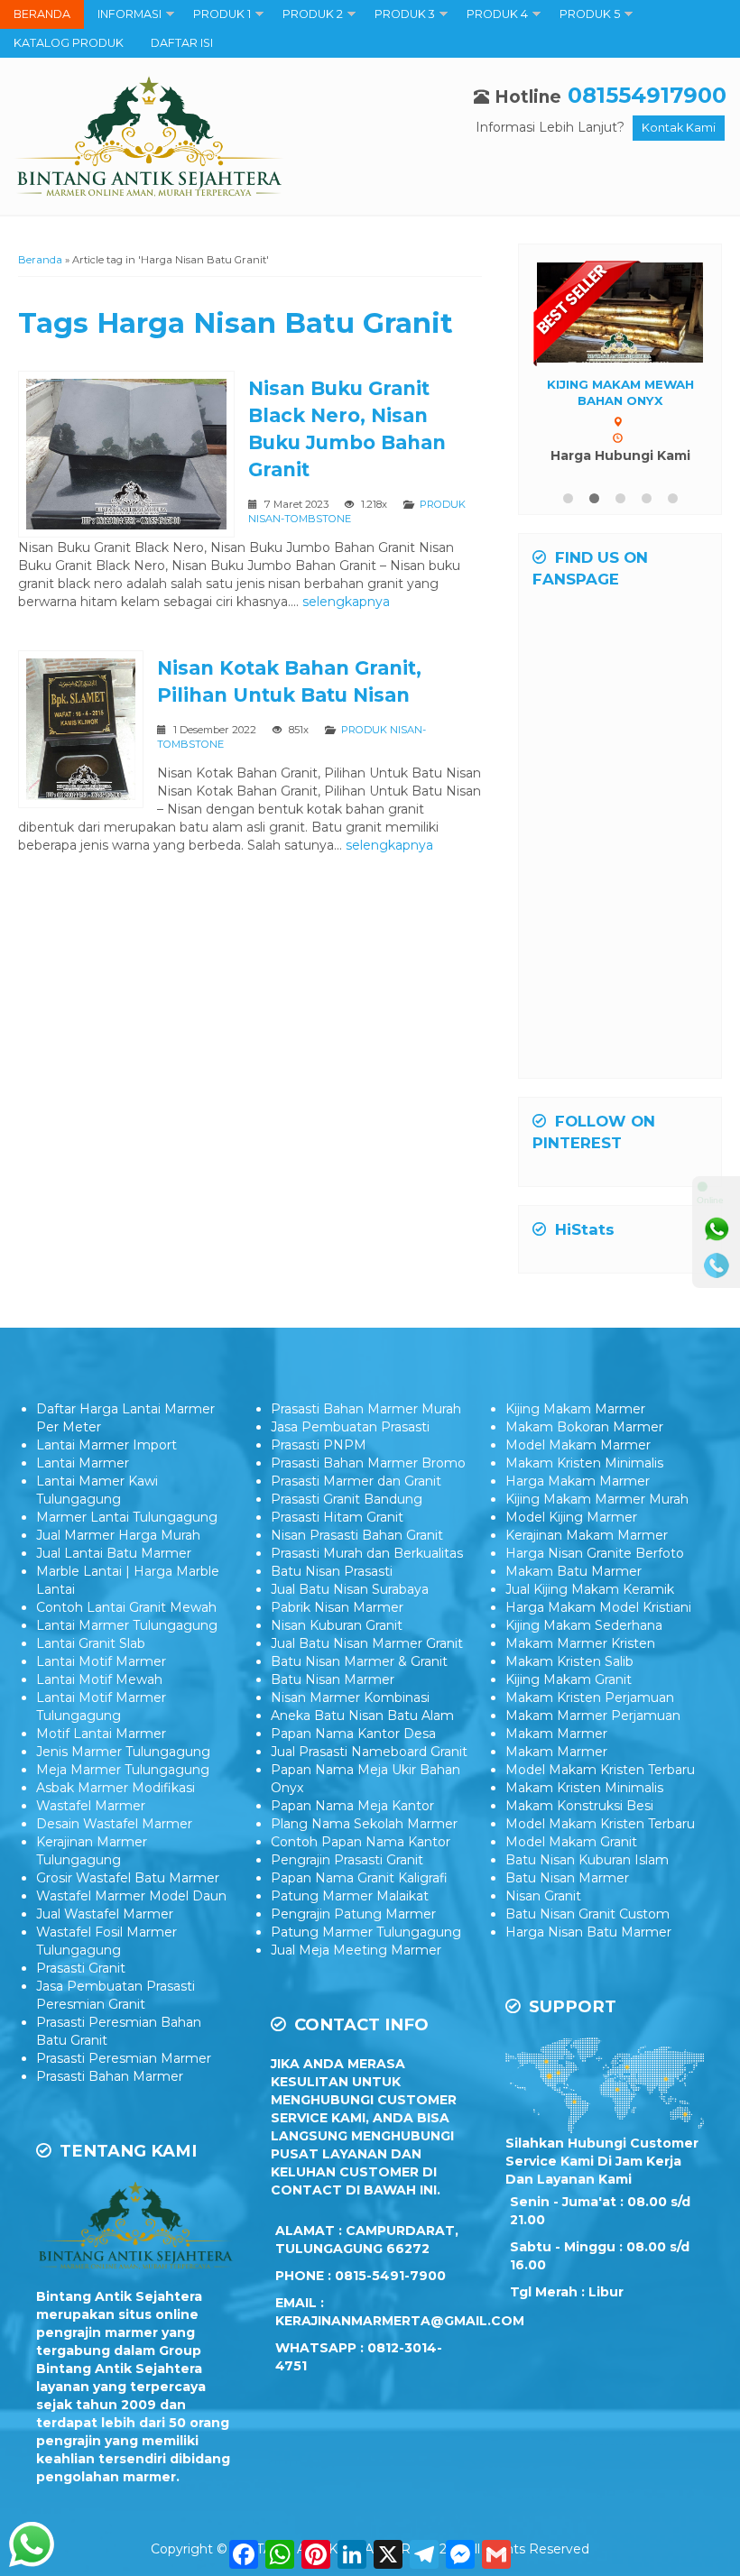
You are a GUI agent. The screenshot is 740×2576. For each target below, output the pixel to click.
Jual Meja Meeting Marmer (356, 1950)
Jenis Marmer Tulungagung (123, 1752)
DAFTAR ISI (182, 43)
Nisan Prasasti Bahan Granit (357, 1535)
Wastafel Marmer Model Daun (131, 1896)
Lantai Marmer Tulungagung (127, 1625)
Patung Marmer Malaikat (350, 1896)
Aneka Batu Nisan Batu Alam (362, 1716)
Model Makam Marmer (578, 1445)
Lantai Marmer (83, 1463)
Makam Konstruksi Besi (579, 1806)
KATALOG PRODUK (69, 43)
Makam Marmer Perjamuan (593, 1716)
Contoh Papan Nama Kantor (361, 1842)
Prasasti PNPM (319, 1445)
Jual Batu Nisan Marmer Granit (367, 1643)
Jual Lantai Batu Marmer (114, 1553)
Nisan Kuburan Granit (337, 1625)
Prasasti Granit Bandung (347, 1499)
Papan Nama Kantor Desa (353, 1734)
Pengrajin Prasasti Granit (347, 1860)
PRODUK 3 (405, 14)
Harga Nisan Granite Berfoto (595, 1553)
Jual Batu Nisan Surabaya (350, 1589)
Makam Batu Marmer (573, 1571)
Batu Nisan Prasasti (332, 1571)
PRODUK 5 (590, 14)
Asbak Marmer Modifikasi (116, 1788)
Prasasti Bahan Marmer (110, 2076)
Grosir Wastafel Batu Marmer (128, 1878)
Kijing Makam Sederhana (584, 1625)
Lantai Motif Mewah (99, 1679)
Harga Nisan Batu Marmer (588, 1932)
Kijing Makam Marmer (575, 1409)
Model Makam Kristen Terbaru (600, 1770)
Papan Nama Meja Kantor (352, 1806)
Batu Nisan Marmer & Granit (359, 1661)
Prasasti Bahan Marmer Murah (366, 1409)
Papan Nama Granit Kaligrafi (359, 1878)
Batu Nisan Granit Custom (587, 1914)
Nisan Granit (543, 1896)
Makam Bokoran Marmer (584, 1427)
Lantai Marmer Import (106, 1445)
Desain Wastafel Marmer (114, 1824)
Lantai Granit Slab (91, 1643)
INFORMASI (129, 14)
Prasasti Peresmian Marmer (124, 2058)
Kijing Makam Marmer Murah (597, 1499)
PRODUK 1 (222, 14)
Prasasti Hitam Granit (337, 1517)
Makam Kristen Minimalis (584, 1463)
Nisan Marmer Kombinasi (350, 1697)
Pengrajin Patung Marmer (353, 1914)
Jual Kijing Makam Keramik (590, 1589)
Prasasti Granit (81, 1968)
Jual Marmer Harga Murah (118, 1535)
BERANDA (42, 14)
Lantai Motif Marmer (101, 1661)
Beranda (40, 260)
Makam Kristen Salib (569, 1661)
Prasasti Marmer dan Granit (356, 1481)
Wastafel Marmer (91, 1806)
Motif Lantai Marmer (101, 1734)
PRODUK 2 (313, 14)
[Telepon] (717, 1265)
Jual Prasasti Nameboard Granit (369, 1752)
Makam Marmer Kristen (580, 1643)
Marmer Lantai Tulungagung (127, 1517)
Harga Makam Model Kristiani (598, 1607)
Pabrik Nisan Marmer (337, 1607)
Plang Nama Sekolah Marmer (364, 1824)
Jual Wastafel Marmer (105, 1914)
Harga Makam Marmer (578, 1481)
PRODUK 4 (497, 14)
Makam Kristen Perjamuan (590, 1697)
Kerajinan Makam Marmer (587, 1535)
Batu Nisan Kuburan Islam (587, 1860)
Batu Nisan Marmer (333, 1679)
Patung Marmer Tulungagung (366, 1932)
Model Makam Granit (571, 1842)
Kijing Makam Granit (569, 1679)
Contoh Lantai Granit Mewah (126, 1607)
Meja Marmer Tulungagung (123, 1770)
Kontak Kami (679, 128)
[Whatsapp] (717, 1229)
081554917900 (647, 95)
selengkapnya (346, 602)
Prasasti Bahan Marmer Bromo (368, 1463)
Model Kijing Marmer (571, 1517)
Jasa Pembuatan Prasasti (350, 1427)
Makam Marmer (556, 1734)
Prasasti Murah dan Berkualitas (367, 1553)
